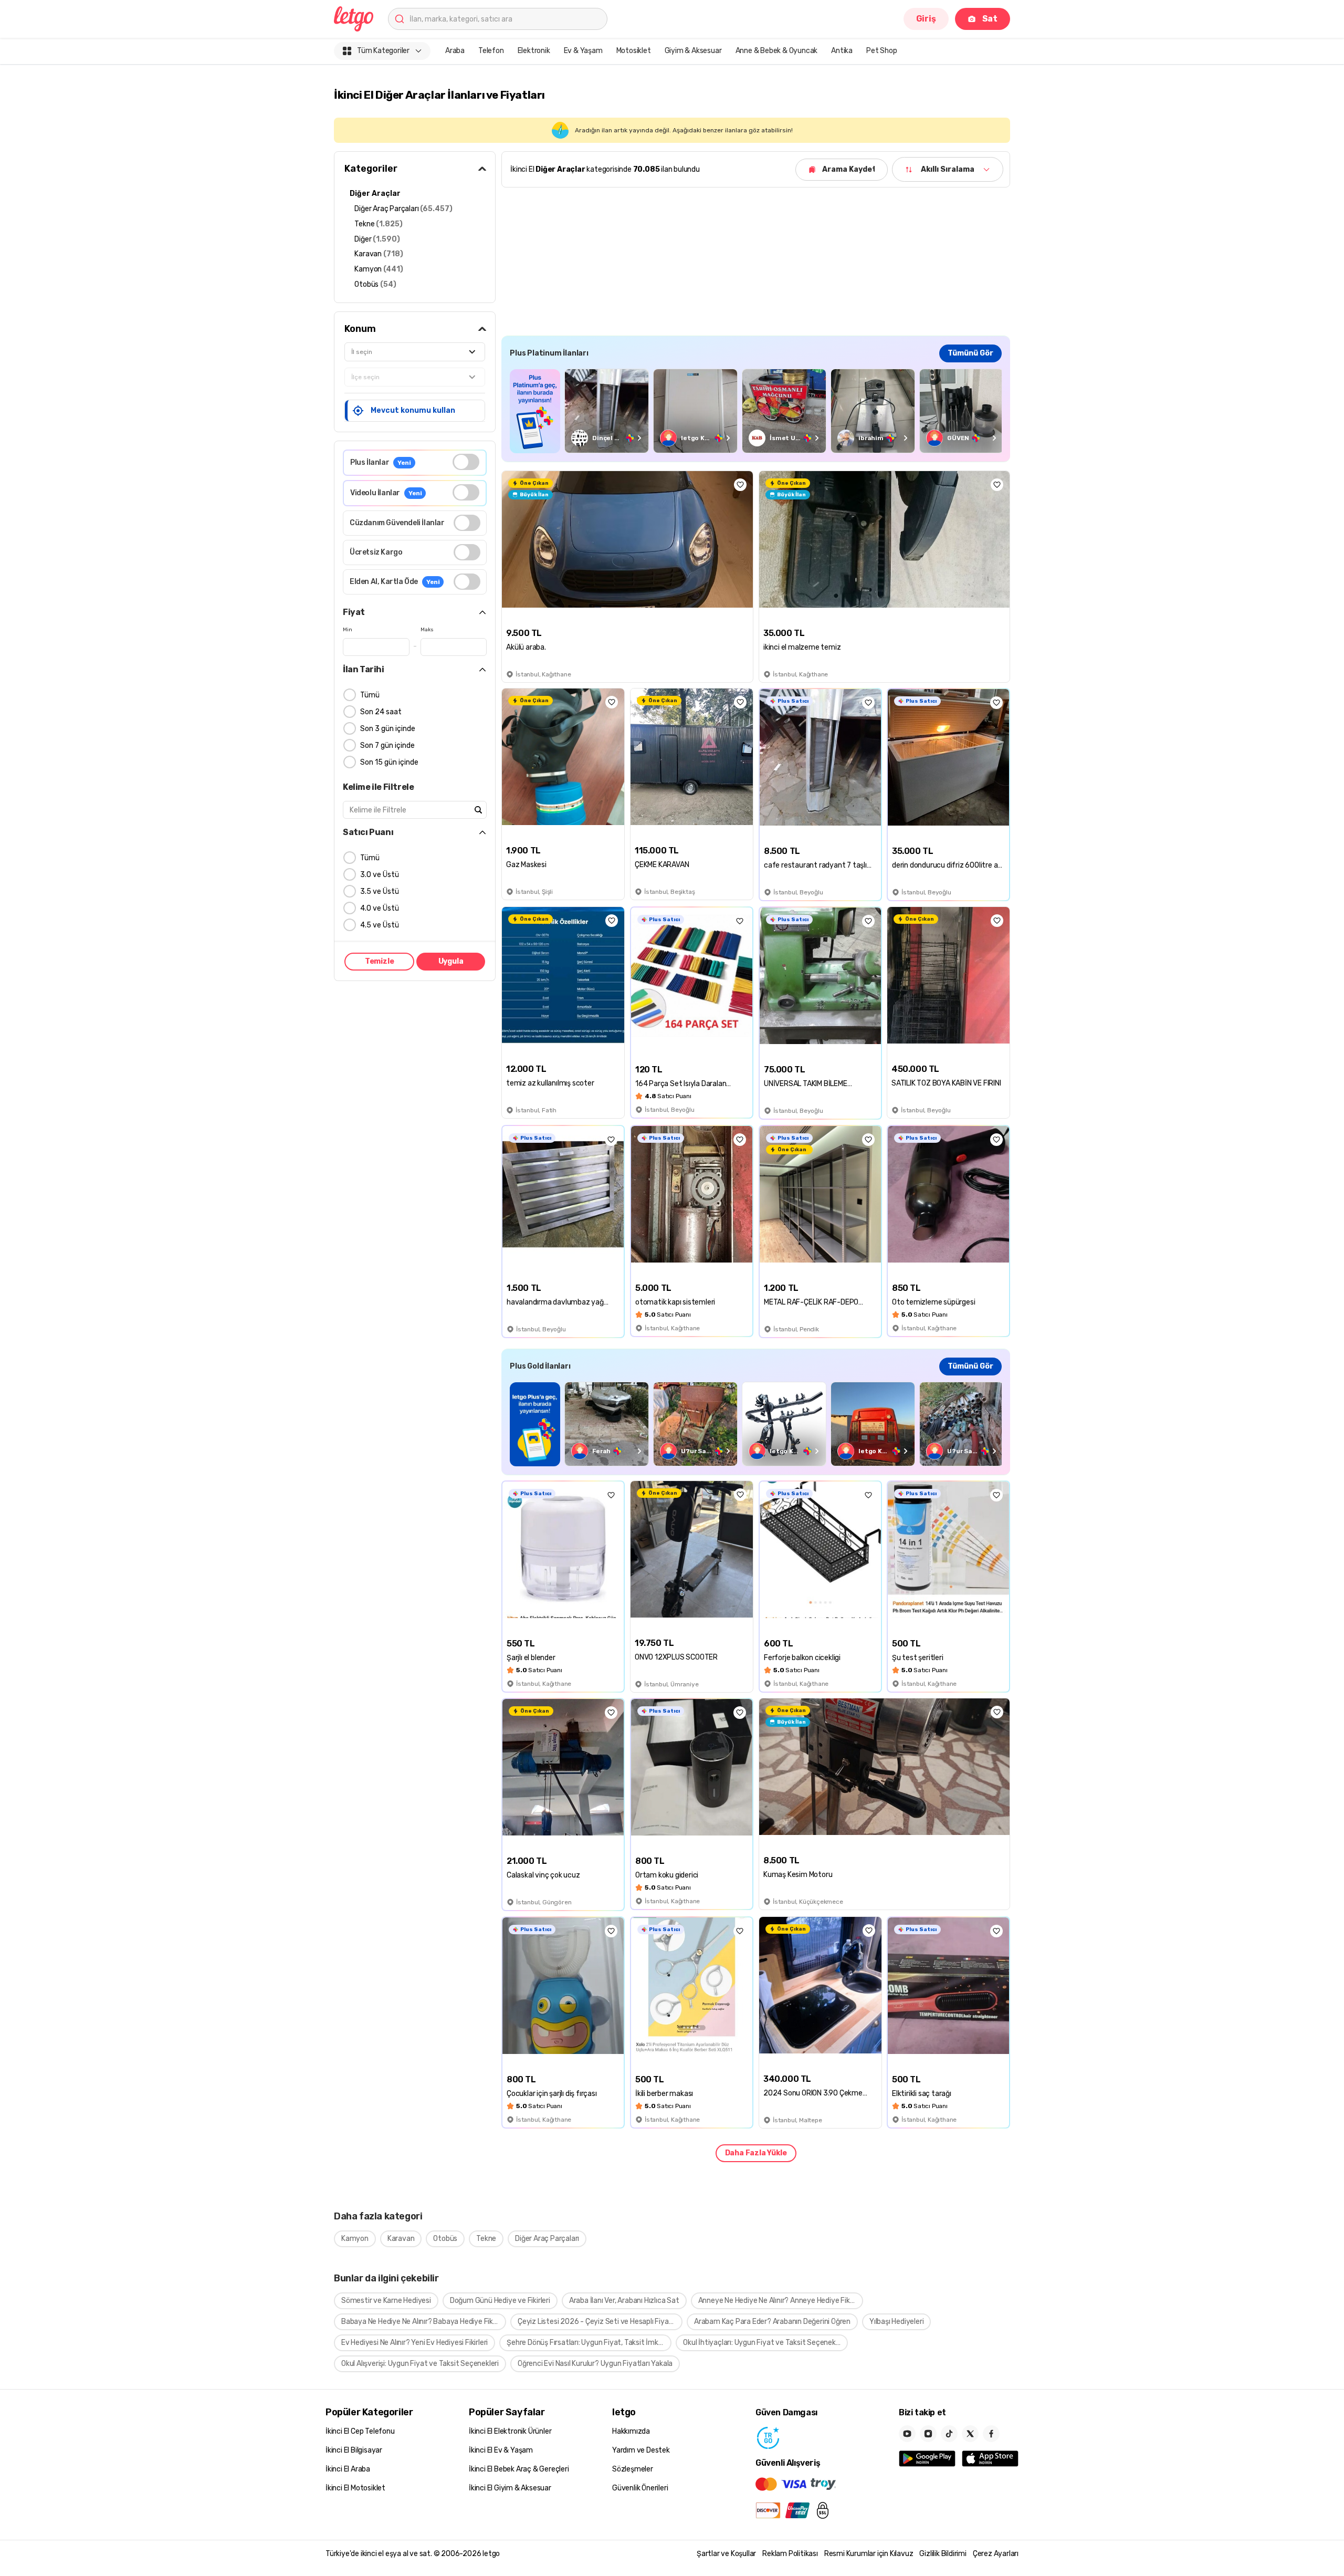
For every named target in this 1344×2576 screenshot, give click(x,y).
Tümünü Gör (970, 353)
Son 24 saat (381, 712)
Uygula (451, 961)
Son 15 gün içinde (389, 762)
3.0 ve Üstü (380, 875)
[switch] (466, 462)
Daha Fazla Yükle (756, 2153)
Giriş (926, 19)
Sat (990, 19)
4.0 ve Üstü (380, 908)
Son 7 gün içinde (387, 745)
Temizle (380, 961)
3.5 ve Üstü (380, 891)
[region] (756, 411)
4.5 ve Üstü (380, 925)
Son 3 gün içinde (388, 729)
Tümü (370, 695)
